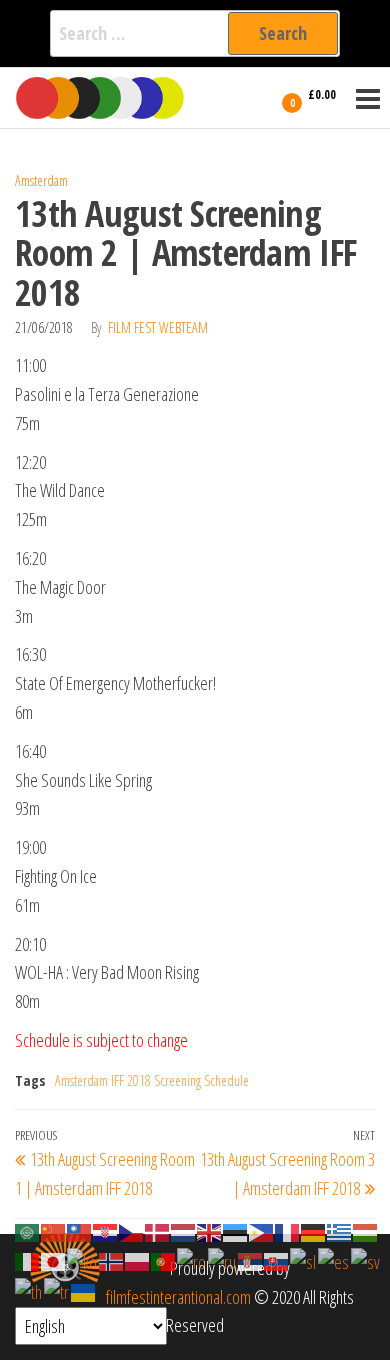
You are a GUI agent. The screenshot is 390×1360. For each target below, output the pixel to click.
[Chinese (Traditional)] (80, 1231)
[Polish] (138, 1260)
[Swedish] (366, 1260)
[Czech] (132, 1231)
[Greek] (340, 1231)
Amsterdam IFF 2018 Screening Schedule (152, 1080)
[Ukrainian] (84, 1290)
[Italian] (28, 1260)
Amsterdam (41, 180)
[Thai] (29, 1290)
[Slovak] (277, 1260)
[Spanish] (334, 1260)
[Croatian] (106, 1231)
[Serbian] (251, 1260)
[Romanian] (192, 1260)
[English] (210, 1231)
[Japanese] (54, 1260)
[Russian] (223, 1260)
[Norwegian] (112, 1260)
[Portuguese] (164, 1260)
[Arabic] (28, 1231)
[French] (288, 1231)
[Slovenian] (304, 1260)
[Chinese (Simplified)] (54, 1231)
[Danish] (158, 1231)
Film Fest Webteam (158, 327)
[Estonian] (236, 1231)
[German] (314, 1231)
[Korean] (83, 1260)
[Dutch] (184, 1231)
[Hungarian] (366, 1231)
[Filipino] (262, 1231)
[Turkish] (57, 1290)
